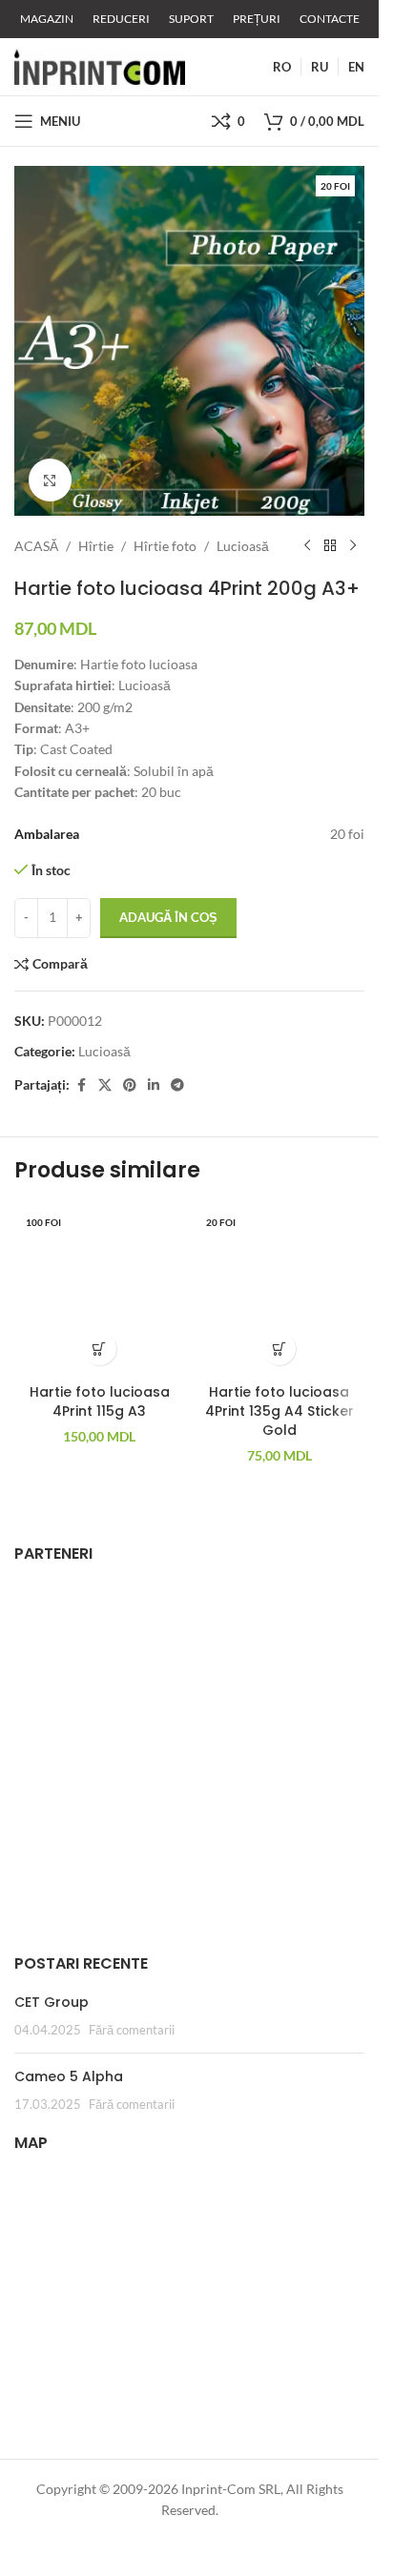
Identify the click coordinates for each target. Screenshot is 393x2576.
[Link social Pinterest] (130, 1085)
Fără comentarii (132, 2030)
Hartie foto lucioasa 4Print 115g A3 (100, 1401)
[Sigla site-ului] (100, 65)
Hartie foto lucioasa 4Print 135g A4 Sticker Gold (279, 1411)
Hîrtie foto (165, 546)
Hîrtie (96, 546)
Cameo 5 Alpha (69, 2076)
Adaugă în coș (168, 917)
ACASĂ (36, 546)
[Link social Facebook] (81, 1085)
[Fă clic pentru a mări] (50, 480)
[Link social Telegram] (177, 1085)
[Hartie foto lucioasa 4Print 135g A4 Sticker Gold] (280, 1290)
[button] (100, 1349)
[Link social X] (105, 1085)
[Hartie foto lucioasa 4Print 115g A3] (100, 1290)
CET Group (52, 2002)
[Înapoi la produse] (330, 546)
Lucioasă (243, 546)
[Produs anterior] (307, 546)
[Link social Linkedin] (154, 1085)
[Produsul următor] (353, 546)
